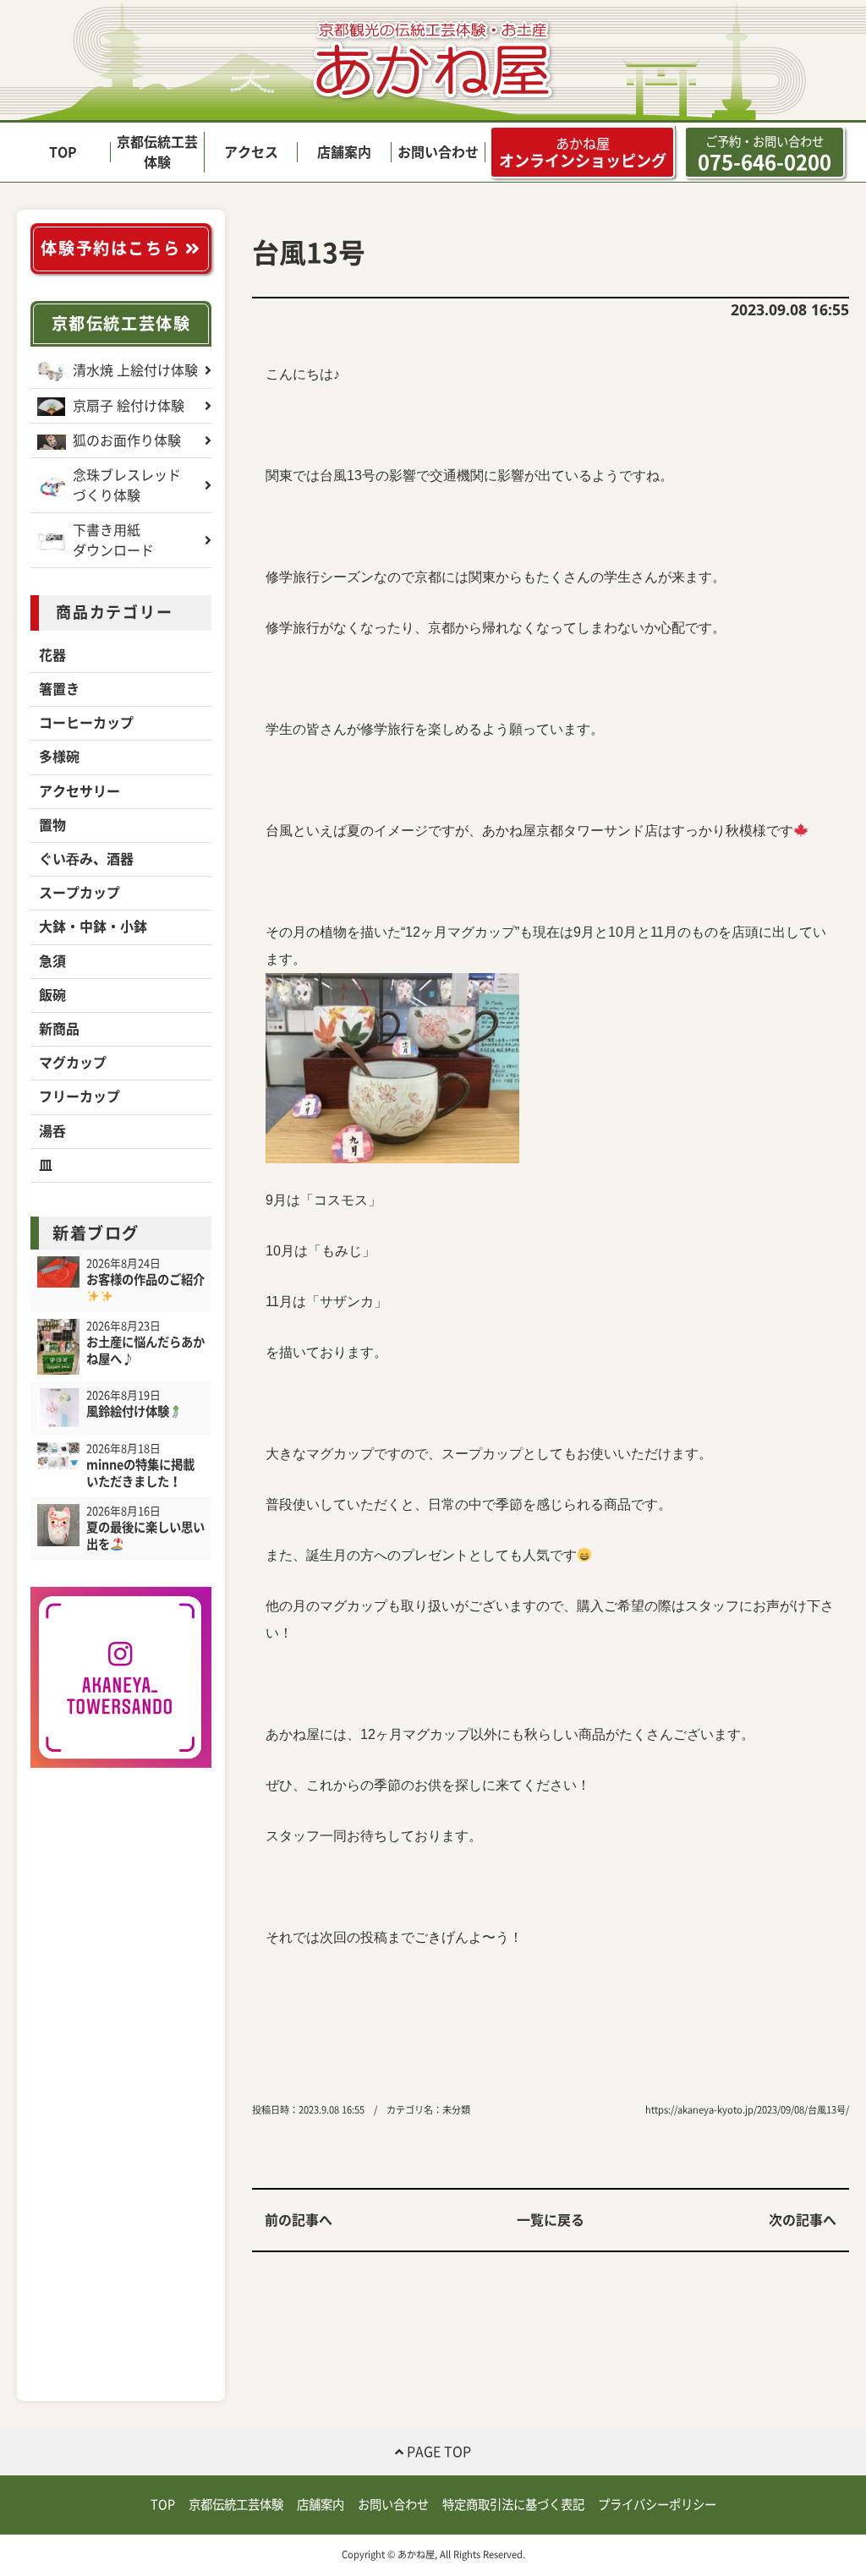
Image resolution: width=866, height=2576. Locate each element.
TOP (63, 152)
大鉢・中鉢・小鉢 (93, 927)
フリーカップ (79, 1097)
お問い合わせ (438, 152)
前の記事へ (299, 2220)
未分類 (456, 2110)
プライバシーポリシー (657, 2505)
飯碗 (52, 995)
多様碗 (59, 757)
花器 (52, 655)
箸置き (59, 689)
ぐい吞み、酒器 (86, 859)
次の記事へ (803, 2220)
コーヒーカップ (86, 723)
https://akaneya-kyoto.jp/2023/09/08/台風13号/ (747, 2110)
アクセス (251, 152)
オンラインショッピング (583, 153)
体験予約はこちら (112, 248)
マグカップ (73, 1063)
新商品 (59, 1029)
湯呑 (52, 1131)
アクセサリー (79, 791)
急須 (52, 961)
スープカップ (79, 893)
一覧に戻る (551, 2220)
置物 (52, 825)
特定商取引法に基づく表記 (513, 2505)
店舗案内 (344, 152)
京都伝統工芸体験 (121, 323)
